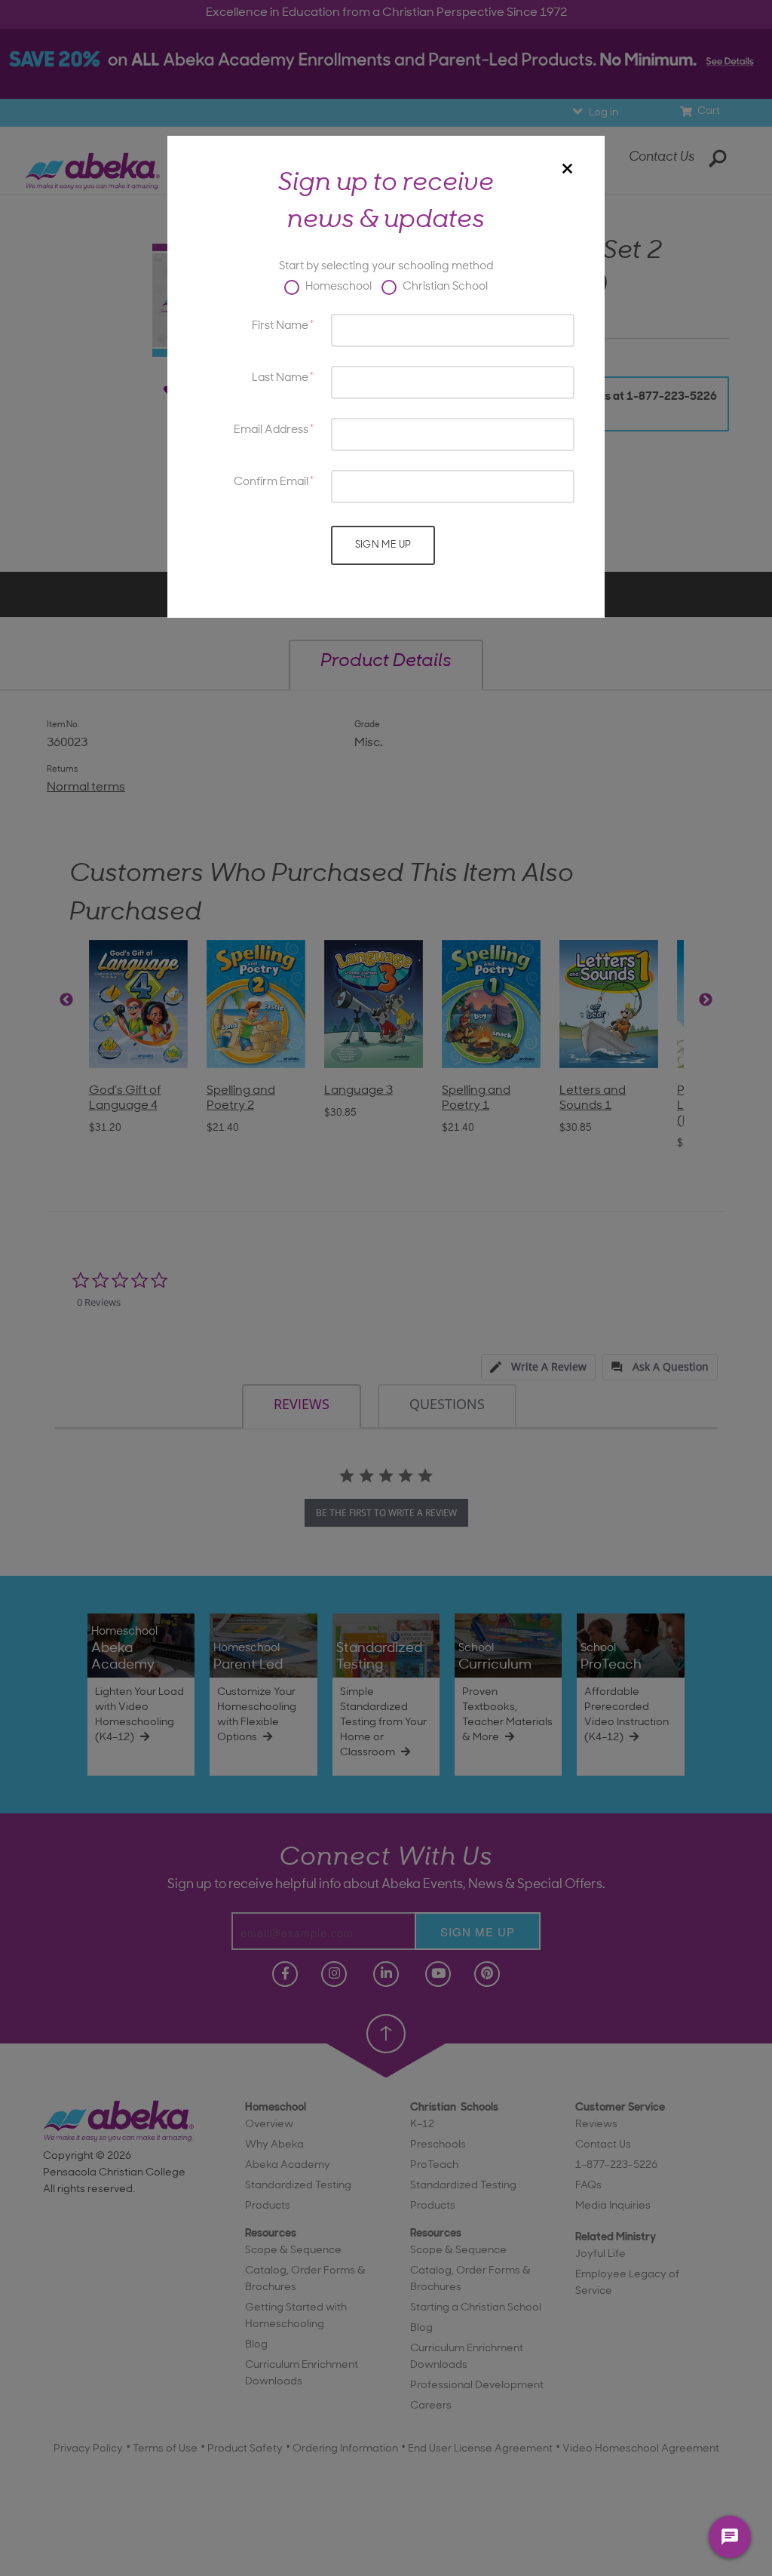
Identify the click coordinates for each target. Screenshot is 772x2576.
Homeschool (337, 287)
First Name (280, 326)
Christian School (444, 287)
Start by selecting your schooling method (386, 267)
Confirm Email (271, 482)
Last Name (280, 378)
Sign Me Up (383, 545)
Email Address (271, 430)
